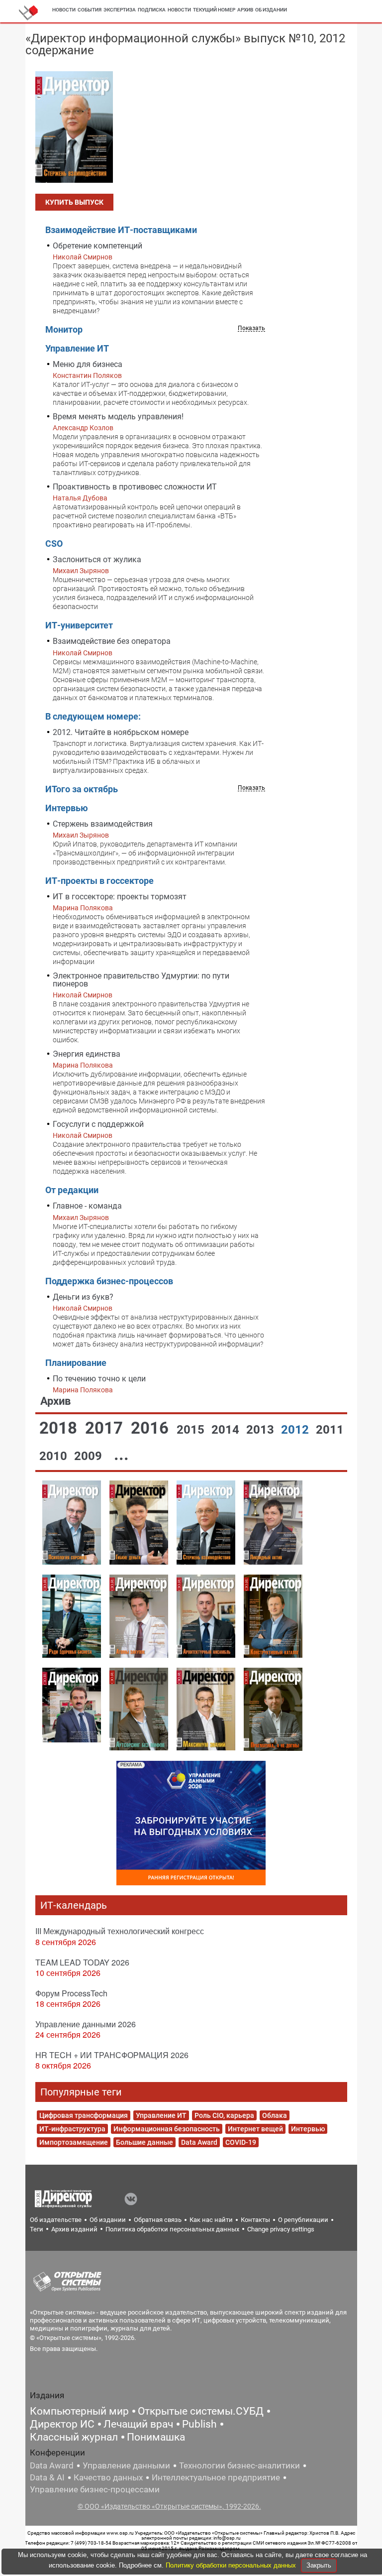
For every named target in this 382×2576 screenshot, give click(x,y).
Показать (251, 328)
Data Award (199, 2142)
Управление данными (126, 2465)
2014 (227, 1430)
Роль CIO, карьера (224, 2115)
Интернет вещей (255, 2129)
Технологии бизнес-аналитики (239, 2465)
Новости (64, 10)
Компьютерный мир (79, 2411)
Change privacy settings (281, 2229)
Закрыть (319, 2565)
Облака (275, 2115)
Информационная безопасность (167, 2129)
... (121, 1454)
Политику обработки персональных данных (232, 2565)
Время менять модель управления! (118, 417)
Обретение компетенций (97, 246)
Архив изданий (74, 2229)
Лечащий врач (138, 2424)
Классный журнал (74, 2437)
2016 (152, 1428)
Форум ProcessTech (71, 1993)
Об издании (271, 10)
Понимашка (156, 2437)
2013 (262, 1430)
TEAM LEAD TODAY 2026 (82, 1962)
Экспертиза (120, 10)
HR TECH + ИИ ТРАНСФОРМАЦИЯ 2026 (112, 2055)
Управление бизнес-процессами (95, 2489)
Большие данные (144, 2142)
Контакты (255, 2220)
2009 (90, 1456)
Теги (37, 2229)
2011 (330, 1430)
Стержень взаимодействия (103, 824)
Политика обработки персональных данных (172, 2229)
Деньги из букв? (83, 1297)
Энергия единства (87, 1054)
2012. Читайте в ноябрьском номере (121, 732)
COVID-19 (241, 2142)
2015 (192, 1430)
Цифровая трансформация (84, 2115)
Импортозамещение (74, 2142)
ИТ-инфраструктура (72, 2129)
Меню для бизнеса (88, 364)
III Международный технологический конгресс (120, 1931)
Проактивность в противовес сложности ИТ (135, 487)
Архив (245, 10)
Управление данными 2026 (86, 2024)
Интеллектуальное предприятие (216, 2477)
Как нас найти (211, 2220)
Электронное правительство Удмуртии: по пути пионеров (141, 980)
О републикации (303, 2220)
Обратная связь (158, 2220)
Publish (199, 2424)
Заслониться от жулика (97, 559)
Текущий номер (214, 10)
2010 (55, 1456)
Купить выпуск (74, 202)
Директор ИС (62, 2424)
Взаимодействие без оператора (112, 641)
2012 (296, 1430)
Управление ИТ (161, 2115)
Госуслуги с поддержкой (98, 1124)
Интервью (308, 2129)
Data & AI (47, 2477)
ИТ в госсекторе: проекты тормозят (120, 897)
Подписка (152, 10)
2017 (106, 1428)
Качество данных (108, 2477)
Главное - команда (87, 1206)
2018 (60, 1428)
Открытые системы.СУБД (201, 2411)
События (90, 10)
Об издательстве (56, 2220)
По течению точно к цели (99, 1379)
